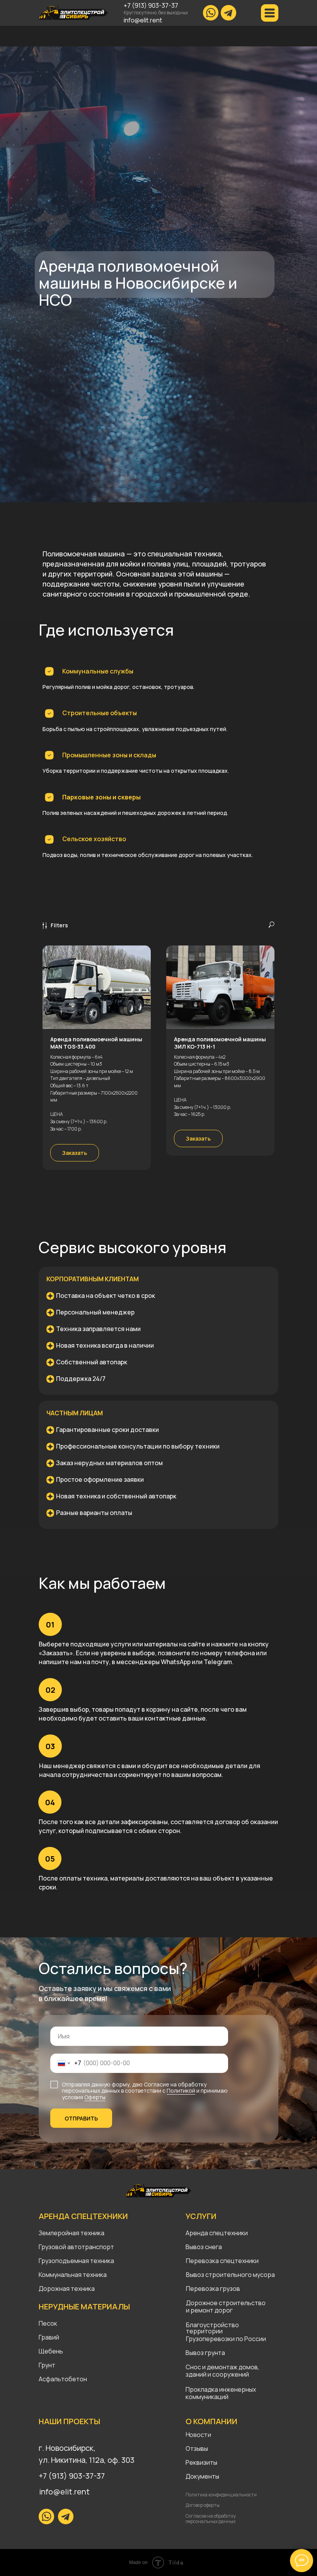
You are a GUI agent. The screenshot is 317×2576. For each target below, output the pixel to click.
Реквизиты (201, 2462)
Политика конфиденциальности (221, 2495)
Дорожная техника (67, 2289)
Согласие (157, 2084)
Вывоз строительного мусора (230, 2275)
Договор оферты (203, 2505)
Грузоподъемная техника (76, 2261)
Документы (202, 2476)
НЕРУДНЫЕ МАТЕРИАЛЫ (84, 2306)
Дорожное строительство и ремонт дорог (226, 2306)
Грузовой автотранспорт (76, 2247)
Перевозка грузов (213, 2289)
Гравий (49, 2337)
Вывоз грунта (205, 2353)
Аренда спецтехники (217, 2233)
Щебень (51, 2351)
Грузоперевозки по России (226, 2339)
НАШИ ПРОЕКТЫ (69, 2421)
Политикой (181, 2091)
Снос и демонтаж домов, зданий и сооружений (222, 2371)
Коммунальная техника (73, 2275)
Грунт (47, 2365)
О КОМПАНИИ (211, 2421)
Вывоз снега (204, 2247)
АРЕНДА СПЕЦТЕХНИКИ (83, 2216)
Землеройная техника (72, 2233)
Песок (48, 2323)
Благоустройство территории (212, 2328)
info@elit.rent (143, 20)
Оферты (95, 2097)
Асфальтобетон (63, 2379)
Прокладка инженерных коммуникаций (221, 2393)
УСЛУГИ (201, 2216)
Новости (198, 2435)
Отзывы (197, 2448)
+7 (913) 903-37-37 (151, 5)
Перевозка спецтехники (222, 2261)
